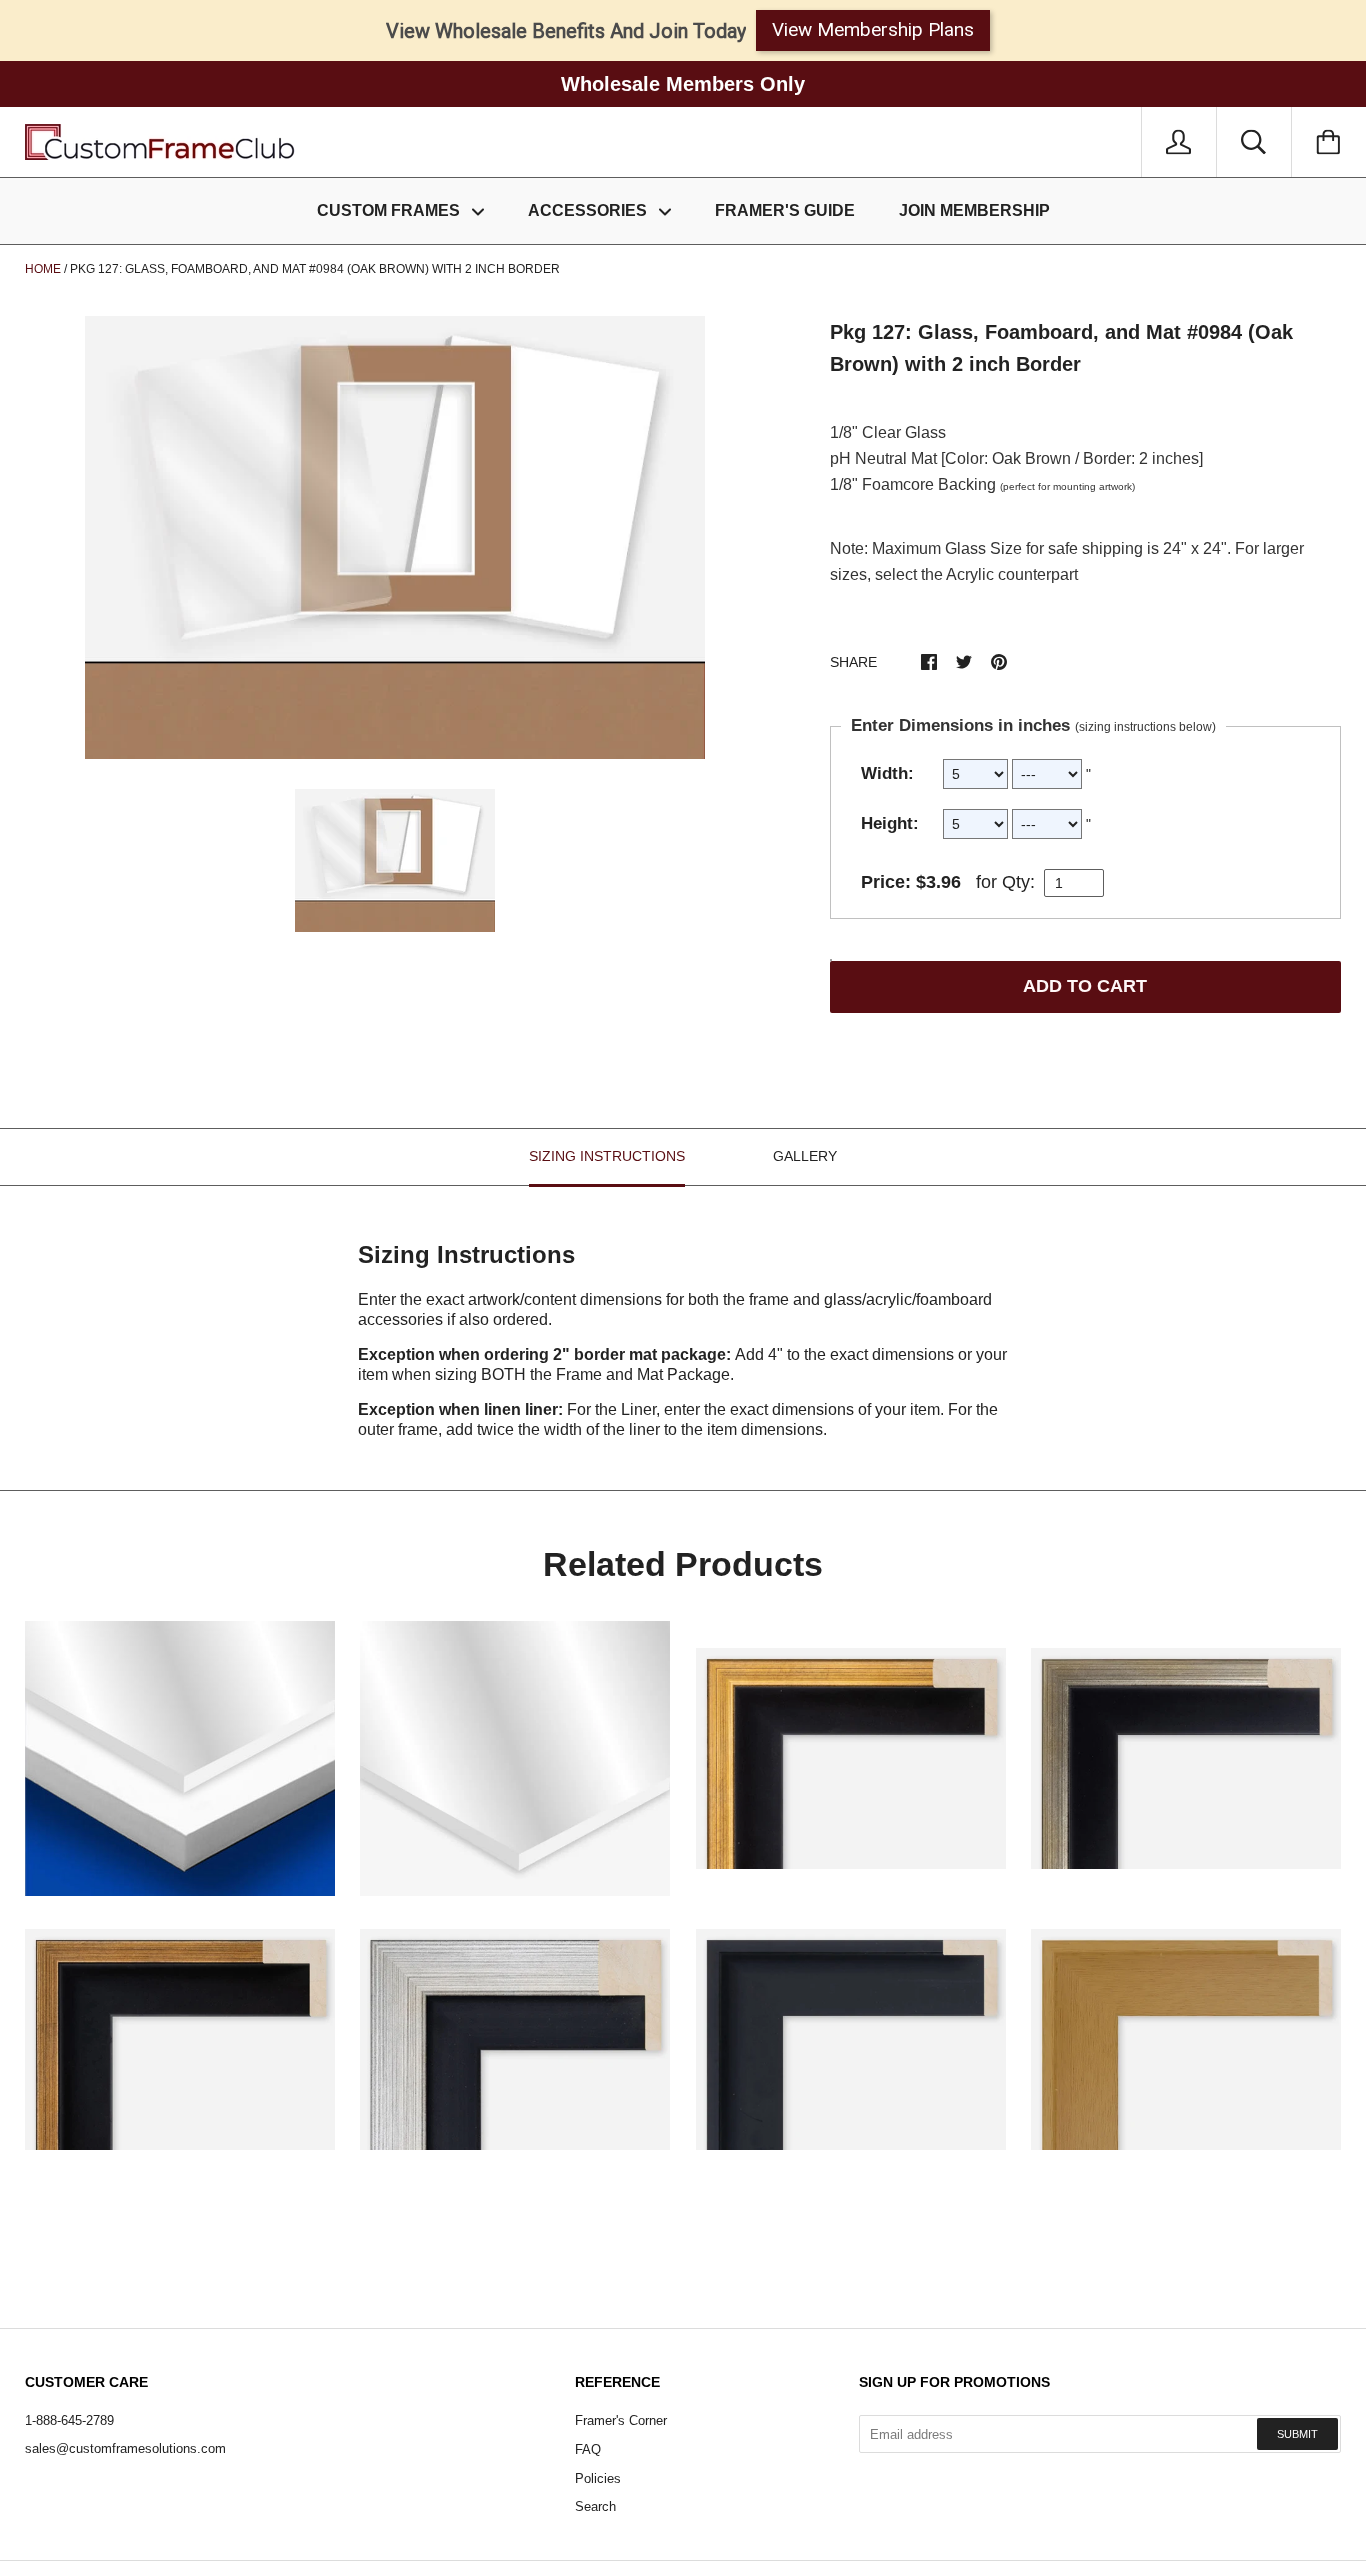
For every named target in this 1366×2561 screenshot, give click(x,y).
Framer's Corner (621, 2420)
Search (595, 2506)
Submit (1297, 2434)
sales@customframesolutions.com (125, 2448)
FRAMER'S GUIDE (785, 210)
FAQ (588, 2449)
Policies (598, 2478)
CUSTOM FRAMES (390, 210)
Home (43, 269)
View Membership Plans (873, 29)
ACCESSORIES (589, 210)
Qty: (1018, 882)
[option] (395, 537)
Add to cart (1085, 986)
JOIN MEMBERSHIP (974, 210)
